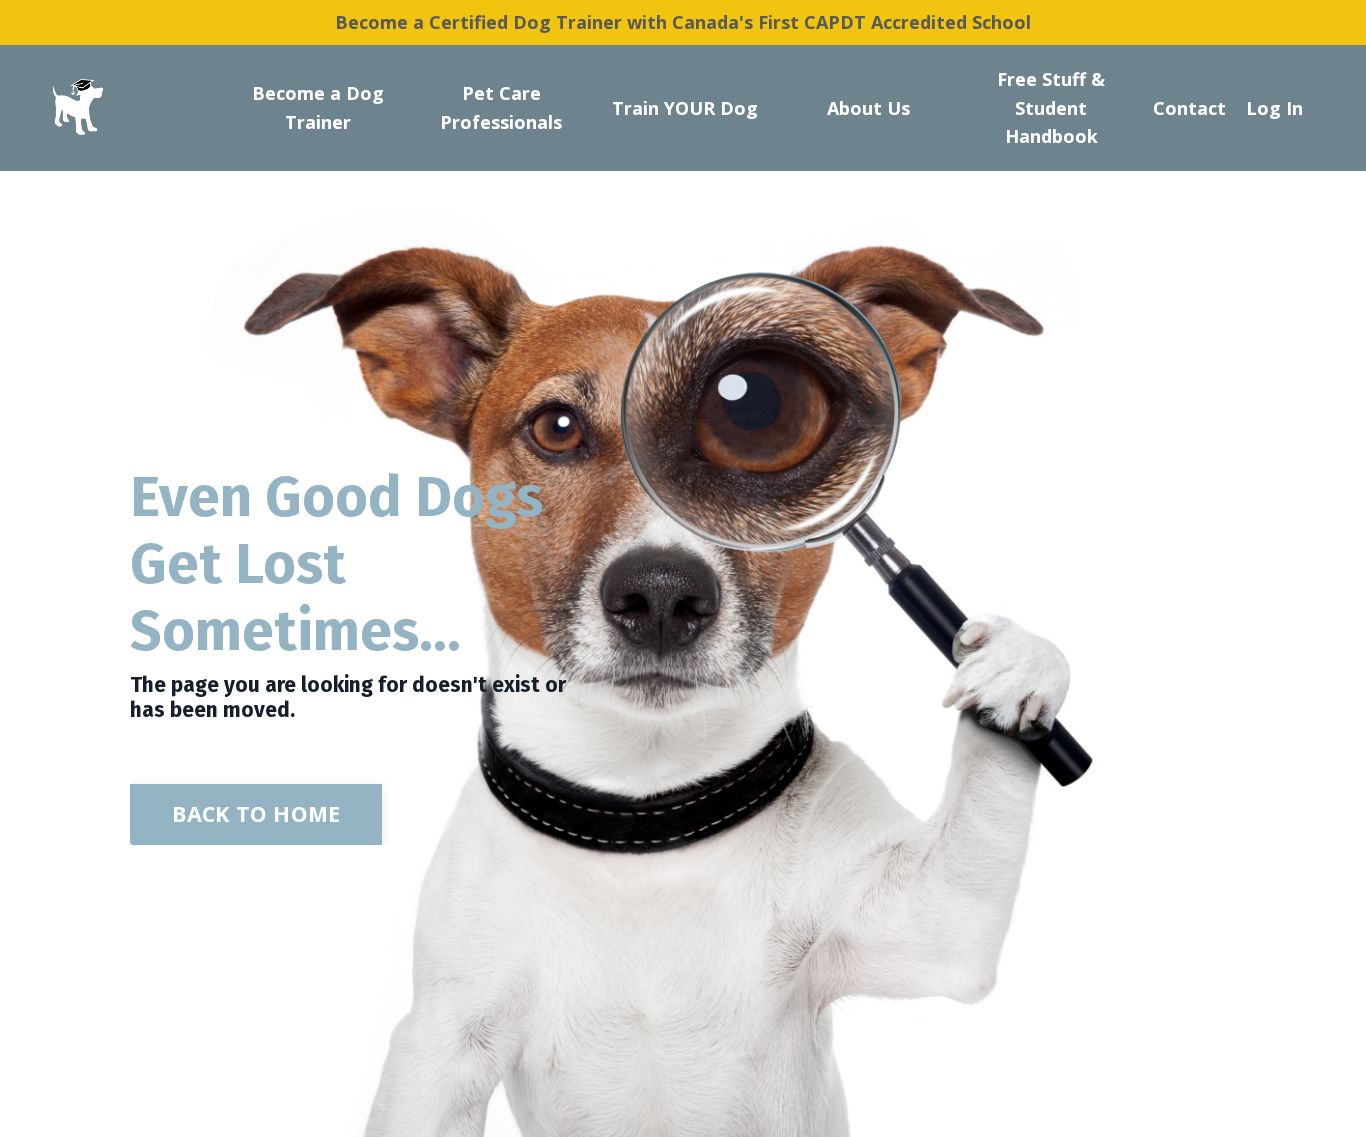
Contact (1189, 108)
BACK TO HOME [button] (256, 813)
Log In (1274, 108)
